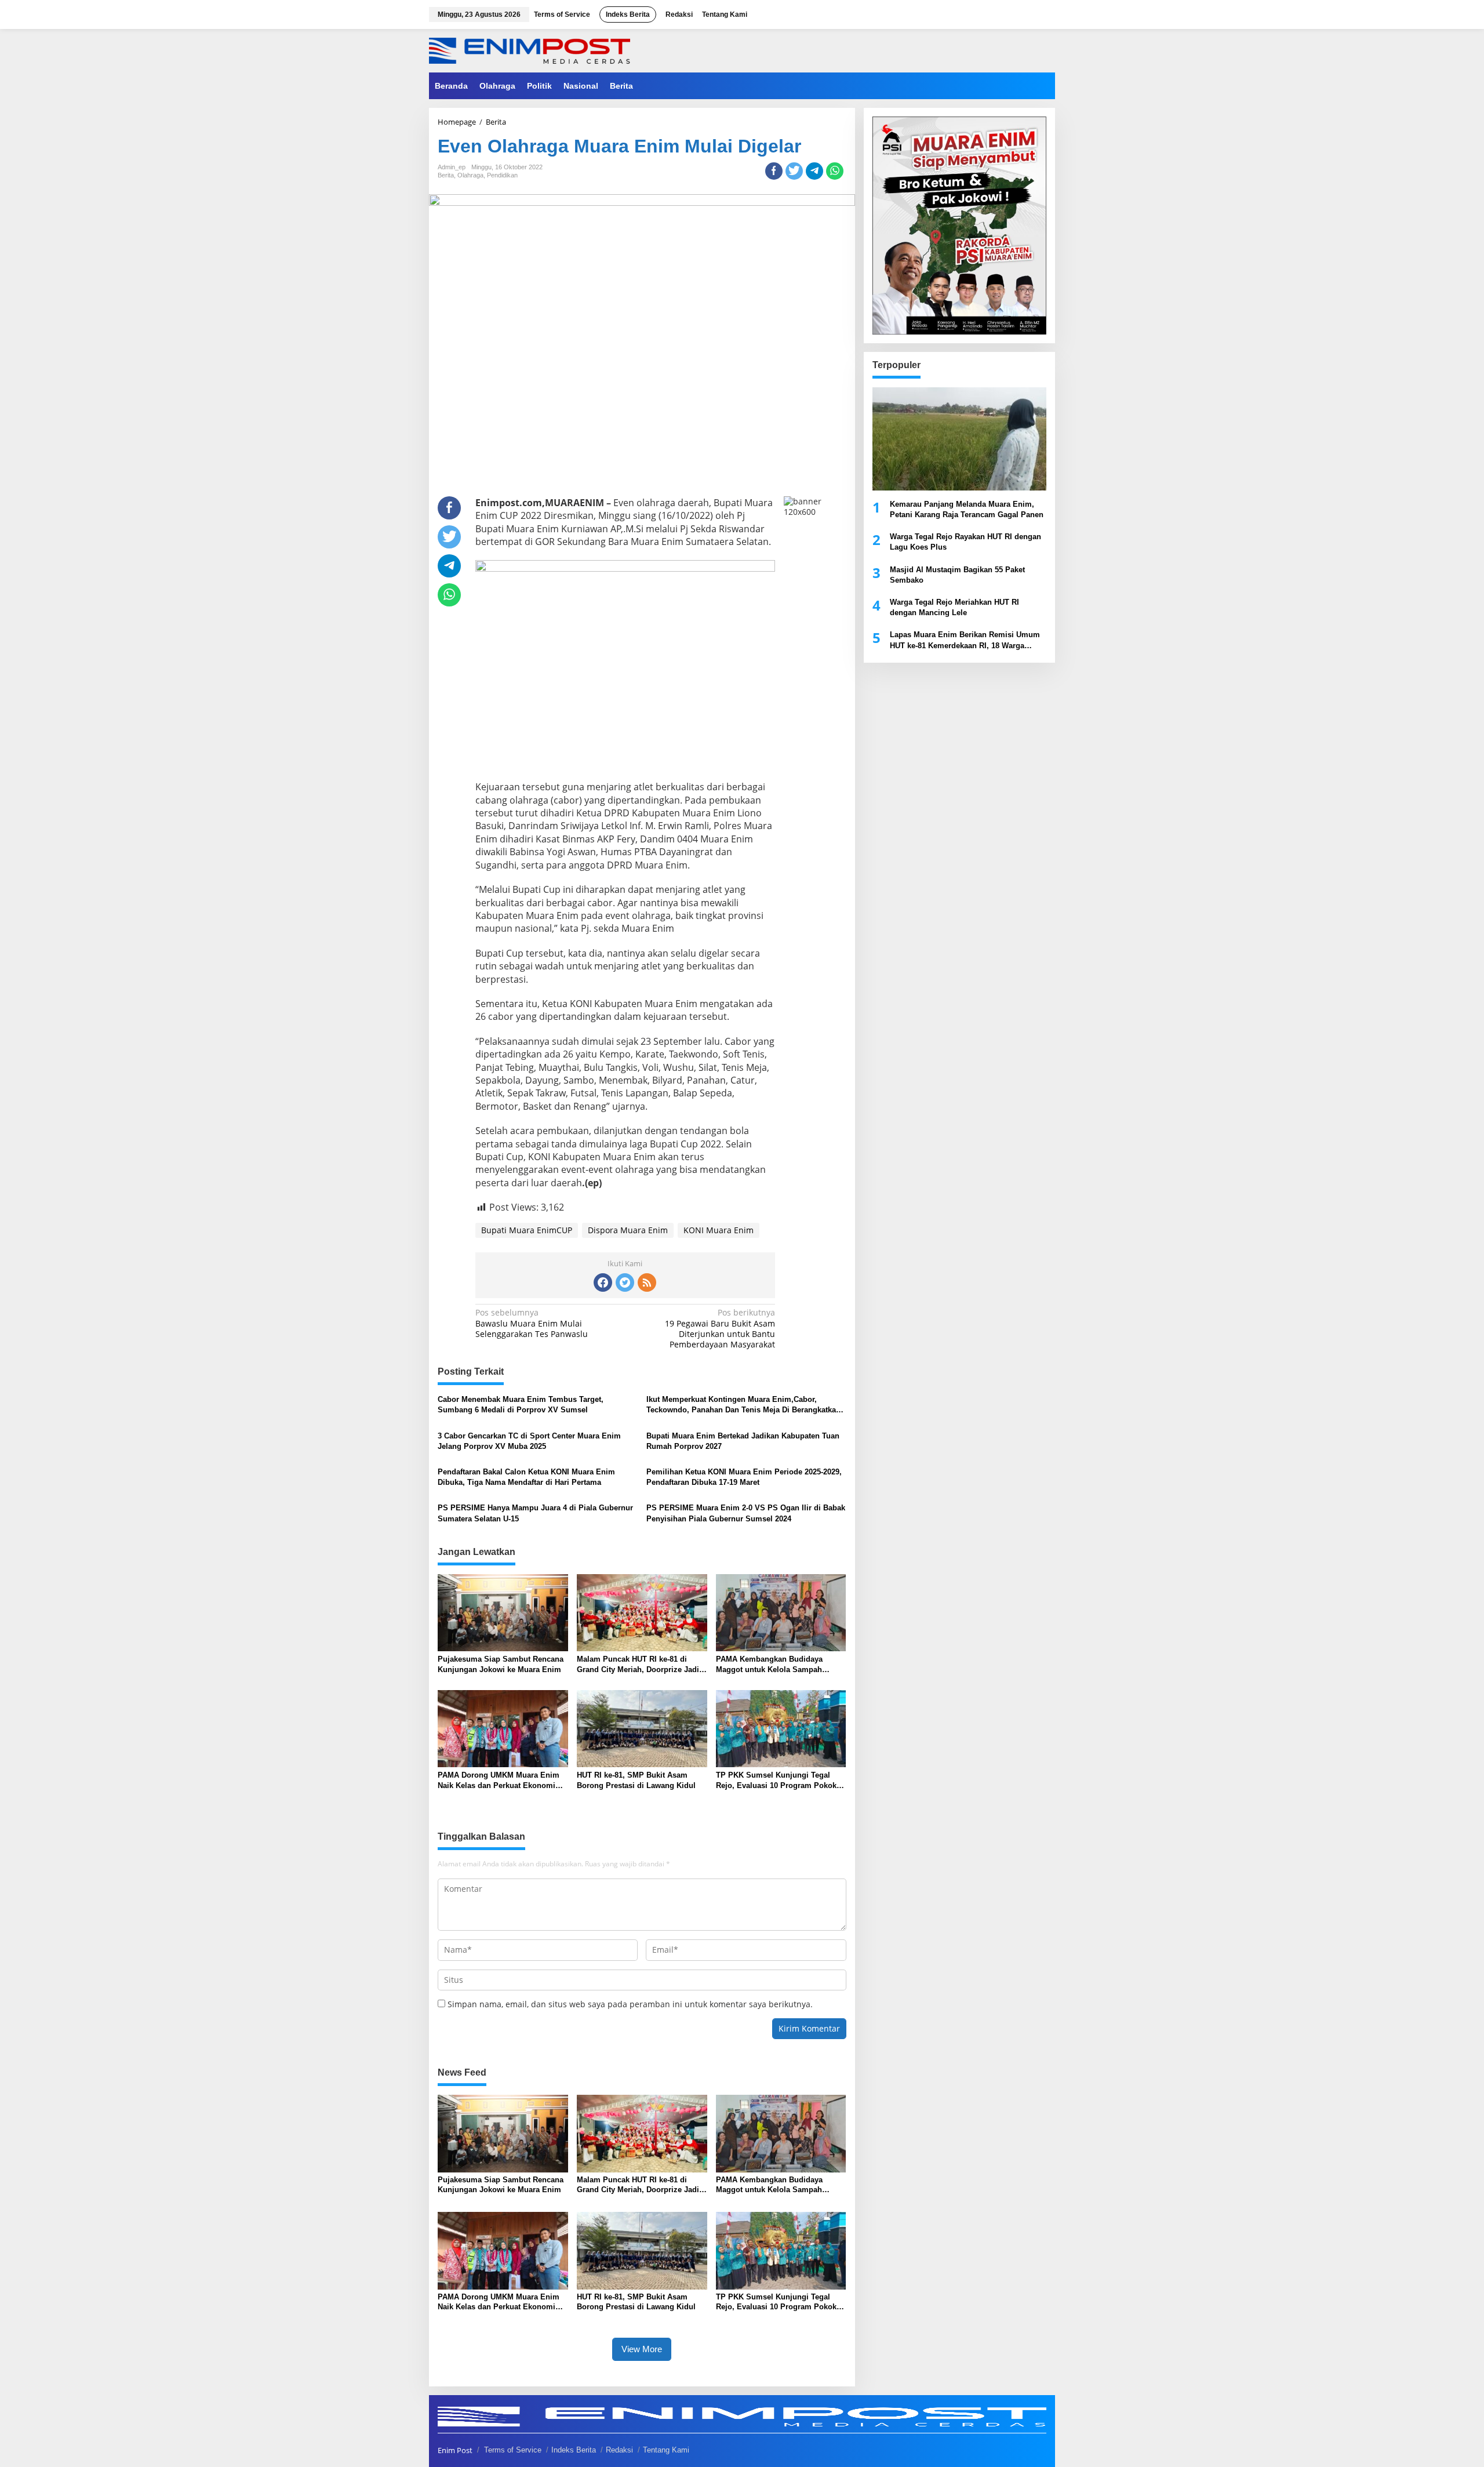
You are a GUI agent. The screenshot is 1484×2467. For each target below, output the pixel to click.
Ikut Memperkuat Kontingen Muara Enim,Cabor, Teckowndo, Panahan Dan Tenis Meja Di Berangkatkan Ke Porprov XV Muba (743, 1405)
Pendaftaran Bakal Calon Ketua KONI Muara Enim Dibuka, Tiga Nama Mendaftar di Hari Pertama (526, 1477)
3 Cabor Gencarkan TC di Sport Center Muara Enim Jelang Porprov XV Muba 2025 (529, 1441)
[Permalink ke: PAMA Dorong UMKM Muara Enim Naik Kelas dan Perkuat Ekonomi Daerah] (503, 1728)
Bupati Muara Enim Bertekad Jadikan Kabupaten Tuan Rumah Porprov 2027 (743, 1441)
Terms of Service (513, 2450)
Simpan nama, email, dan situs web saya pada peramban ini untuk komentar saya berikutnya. (630, 2004)
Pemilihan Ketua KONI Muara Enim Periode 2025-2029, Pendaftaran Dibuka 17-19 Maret (744, 1477)
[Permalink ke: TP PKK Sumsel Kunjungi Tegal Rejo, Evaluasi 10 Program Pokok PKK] (781, 1728)
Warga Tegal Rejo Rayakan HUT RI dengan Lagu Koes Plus (965, 542)
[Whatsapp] (835, 171)
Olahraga (470, 175)
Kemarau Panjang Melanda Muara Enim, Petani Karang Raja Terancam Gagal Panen (967, 509)
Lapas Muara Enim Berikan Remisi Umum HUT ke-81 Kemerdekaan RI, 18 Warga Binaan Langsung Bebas (965, 640)
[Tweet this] (794, 171)
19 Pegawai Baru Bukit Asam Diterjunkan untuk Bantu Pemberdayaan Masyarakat (720, 1329)
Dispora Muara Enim (628, 1230)
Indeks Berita (574, 2450)
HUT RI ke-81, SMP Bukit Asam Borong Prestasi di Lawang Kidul (636, 1780)
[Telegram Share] (814, 171)
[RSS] (647, 1282)
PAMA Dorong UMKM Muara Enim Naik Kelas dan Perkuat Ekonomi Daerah (499, 1781)
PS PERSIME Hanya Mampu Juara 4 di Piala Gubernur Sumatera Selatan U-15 (535, 1513)
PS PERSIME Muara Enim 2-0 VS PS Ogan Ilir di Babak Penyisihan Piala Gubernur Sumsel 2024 (746, 1513)
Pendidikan (502, 175)
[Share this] (774, 171)
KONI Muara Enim (719, 1230)
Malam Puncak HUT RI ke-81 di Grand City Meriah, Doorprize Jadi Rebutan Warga (638, 1665)
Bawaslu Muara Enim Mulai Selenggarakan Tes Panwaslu (532, 1323)
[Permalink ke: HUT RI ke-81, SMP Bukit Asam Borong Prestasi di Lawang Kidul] (642, 1728)
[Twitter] (625, 1282)
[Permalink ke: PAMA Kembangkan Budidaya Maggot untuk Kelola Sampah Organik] (781, 1612)
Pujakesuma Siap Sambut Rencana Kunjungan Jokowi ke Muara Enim (501, 1664)
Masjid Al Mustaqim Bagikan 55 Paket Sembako (957, 575)
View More (642, 2349)
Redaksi (619, 2450)
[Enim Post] (530, 50)
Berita (446, 175)
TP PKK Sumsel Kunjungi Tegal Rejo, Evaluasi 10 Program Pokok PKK (776, 1781)
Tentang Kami (666, 2450)
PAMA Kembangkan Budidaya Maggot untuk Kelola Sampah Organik (769, 1665)
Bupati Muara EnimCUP (527, 1230)
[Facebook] (603, 1282)
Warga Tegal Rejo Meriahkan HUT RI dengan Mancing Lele (954, 607)
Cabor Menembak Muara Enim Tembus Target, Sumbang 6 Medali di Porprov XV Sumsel (521, 1405)
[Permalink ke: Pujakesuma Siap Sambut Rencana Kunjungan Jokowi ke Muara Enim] (503, 1612)
